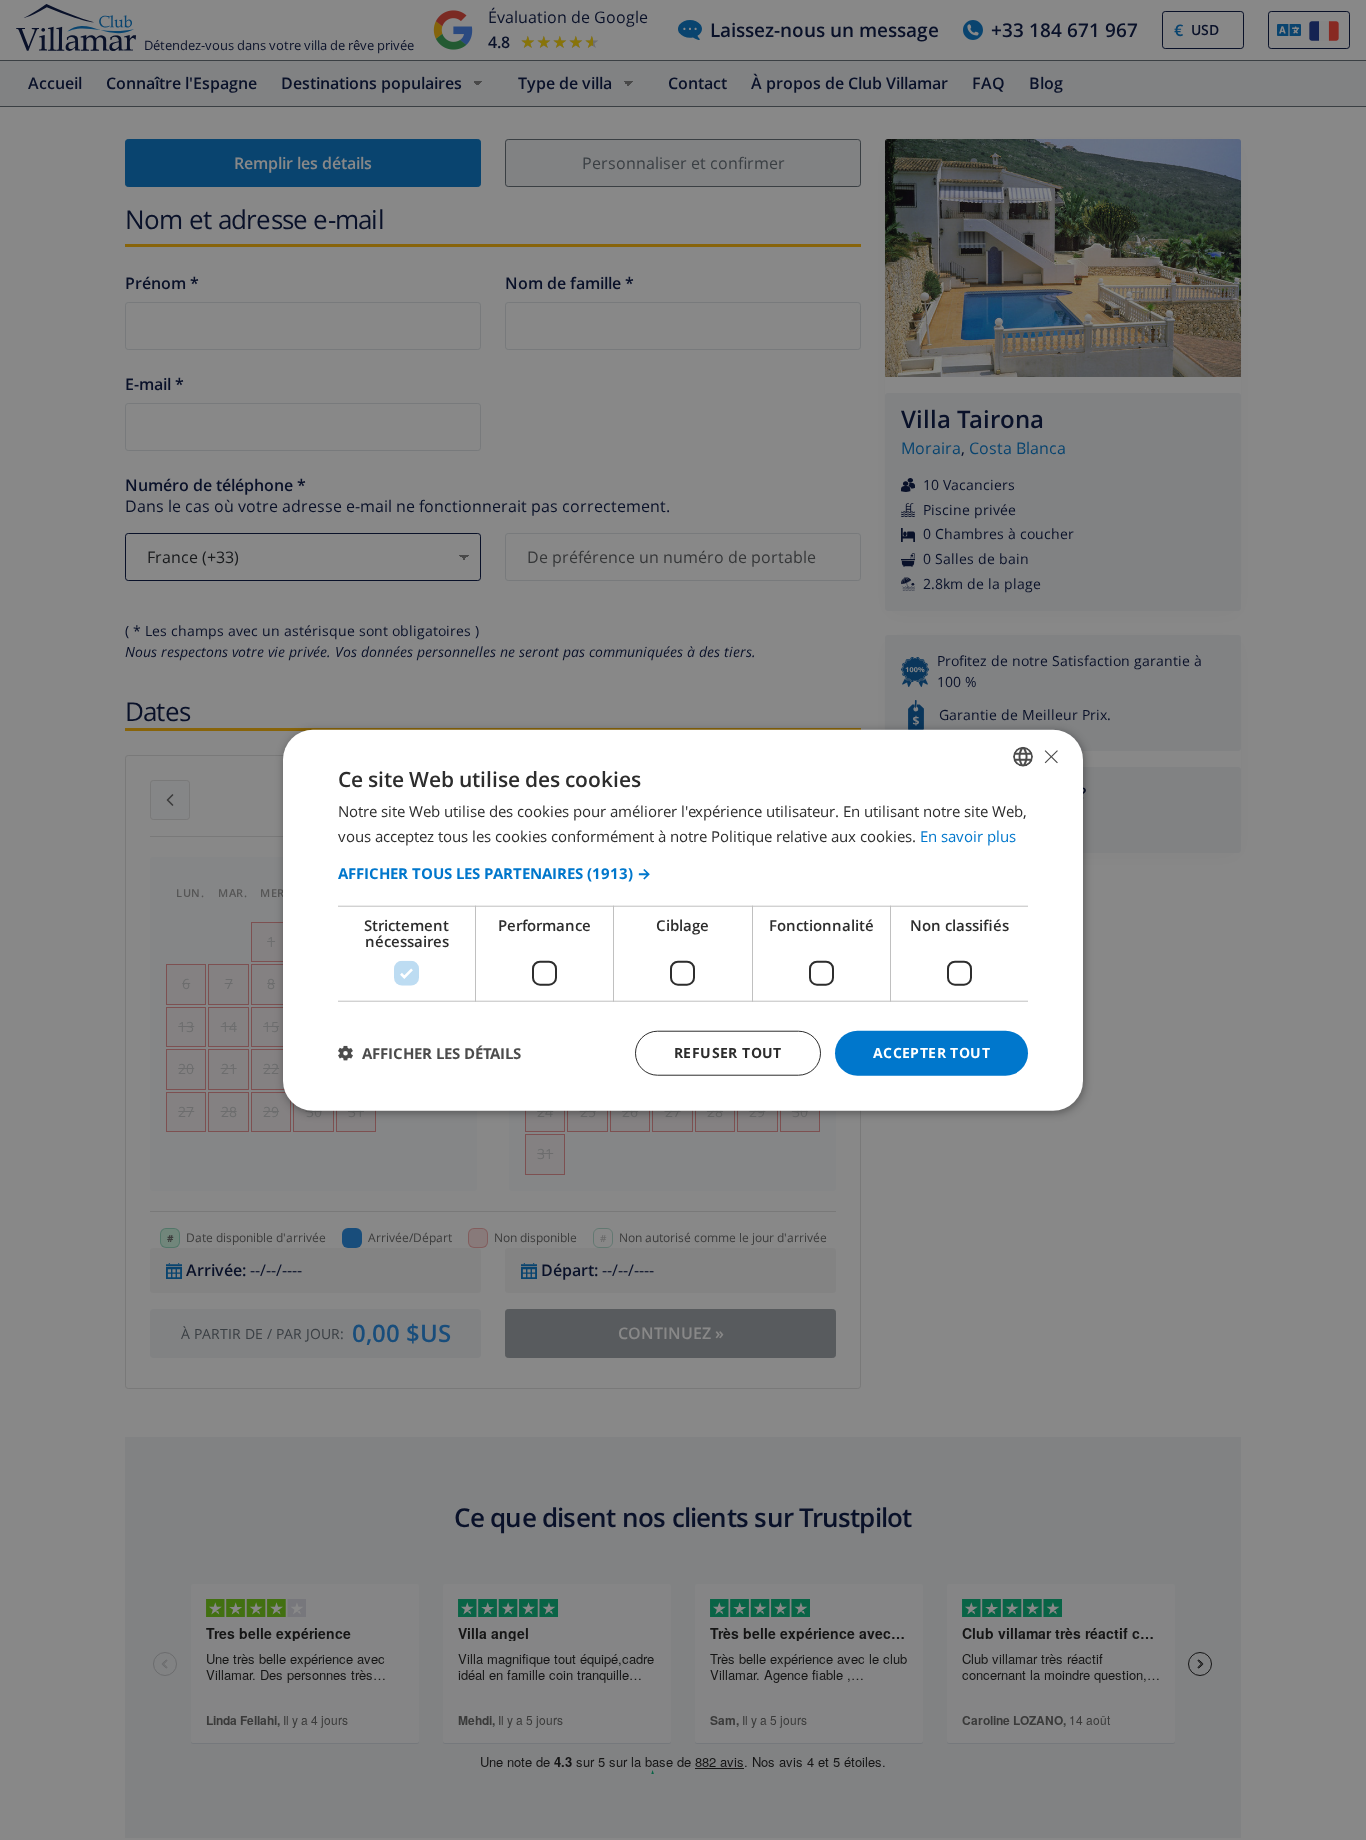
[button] (683, 873)
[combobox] (1023, 757)
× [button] (1050, 755)
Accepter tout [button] (931, 1052)
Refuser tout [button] (728, 1052)
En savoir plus (968, 836)
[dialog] (683, 920)
